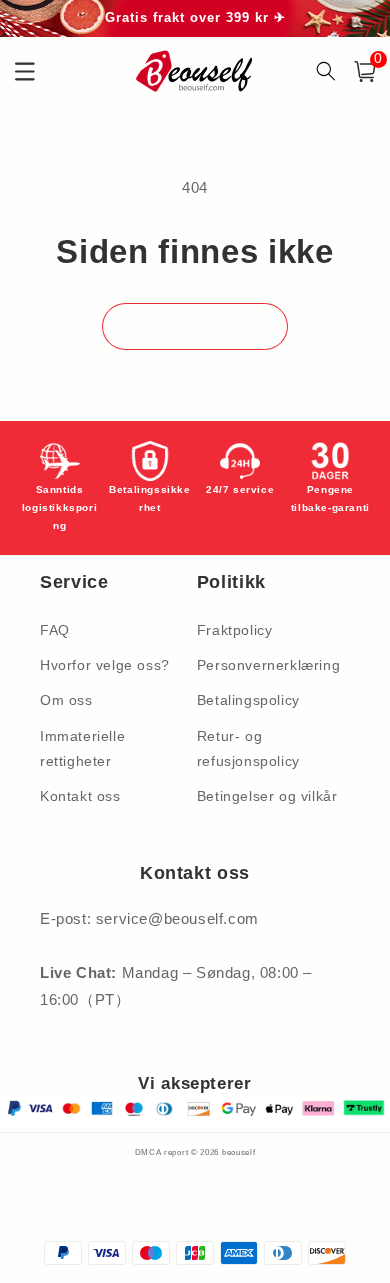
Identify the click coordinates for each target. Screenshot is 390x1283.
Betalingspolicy (248, 700)
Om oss (66, 700)
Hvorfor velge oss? (105, 665)
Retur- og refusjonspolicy (248, 748)
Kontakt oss (80, 796)
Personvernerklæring (268, 665)
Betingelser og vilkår (267, 796)
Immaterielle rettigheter (82, 748)
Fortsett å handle (195, 326)
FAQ (55, 630)
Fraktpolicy (235, 630)
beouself (239, 1152)
